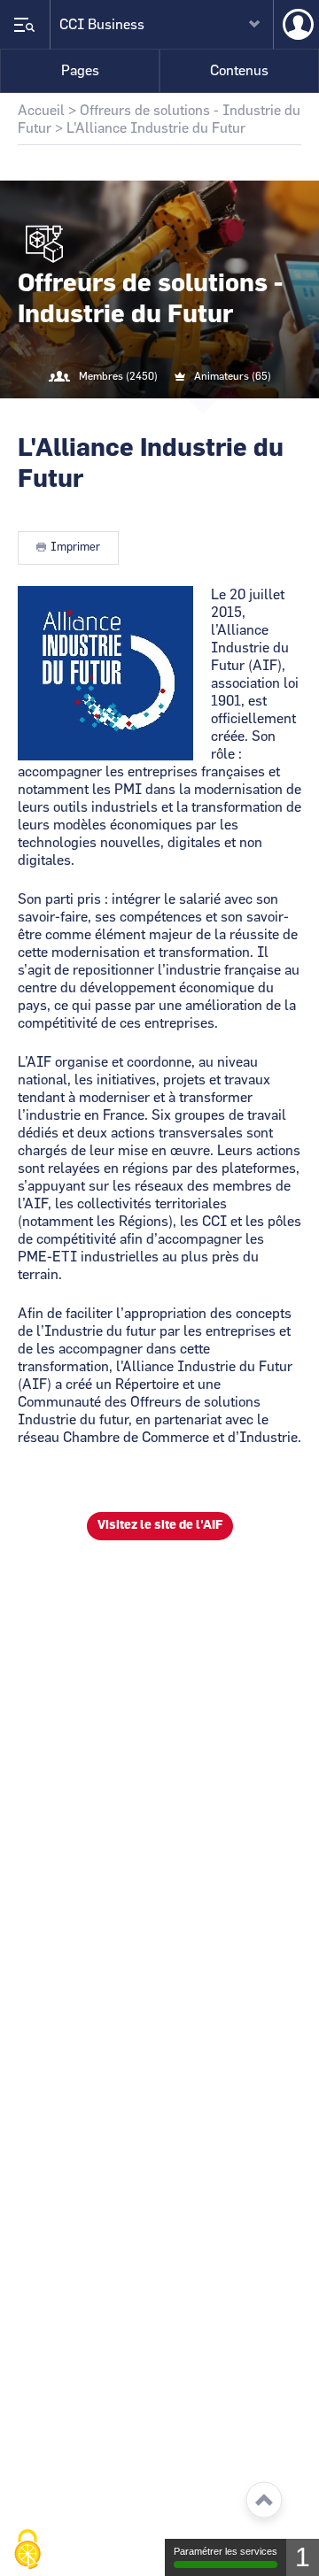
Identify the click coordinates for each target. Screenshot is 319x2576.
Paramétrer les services (226, 2551)
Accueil (41, 111)
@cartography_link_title (138, 413)
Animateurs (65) (233, 376)
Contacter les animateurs (181, 413)
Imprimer (75, 548)
